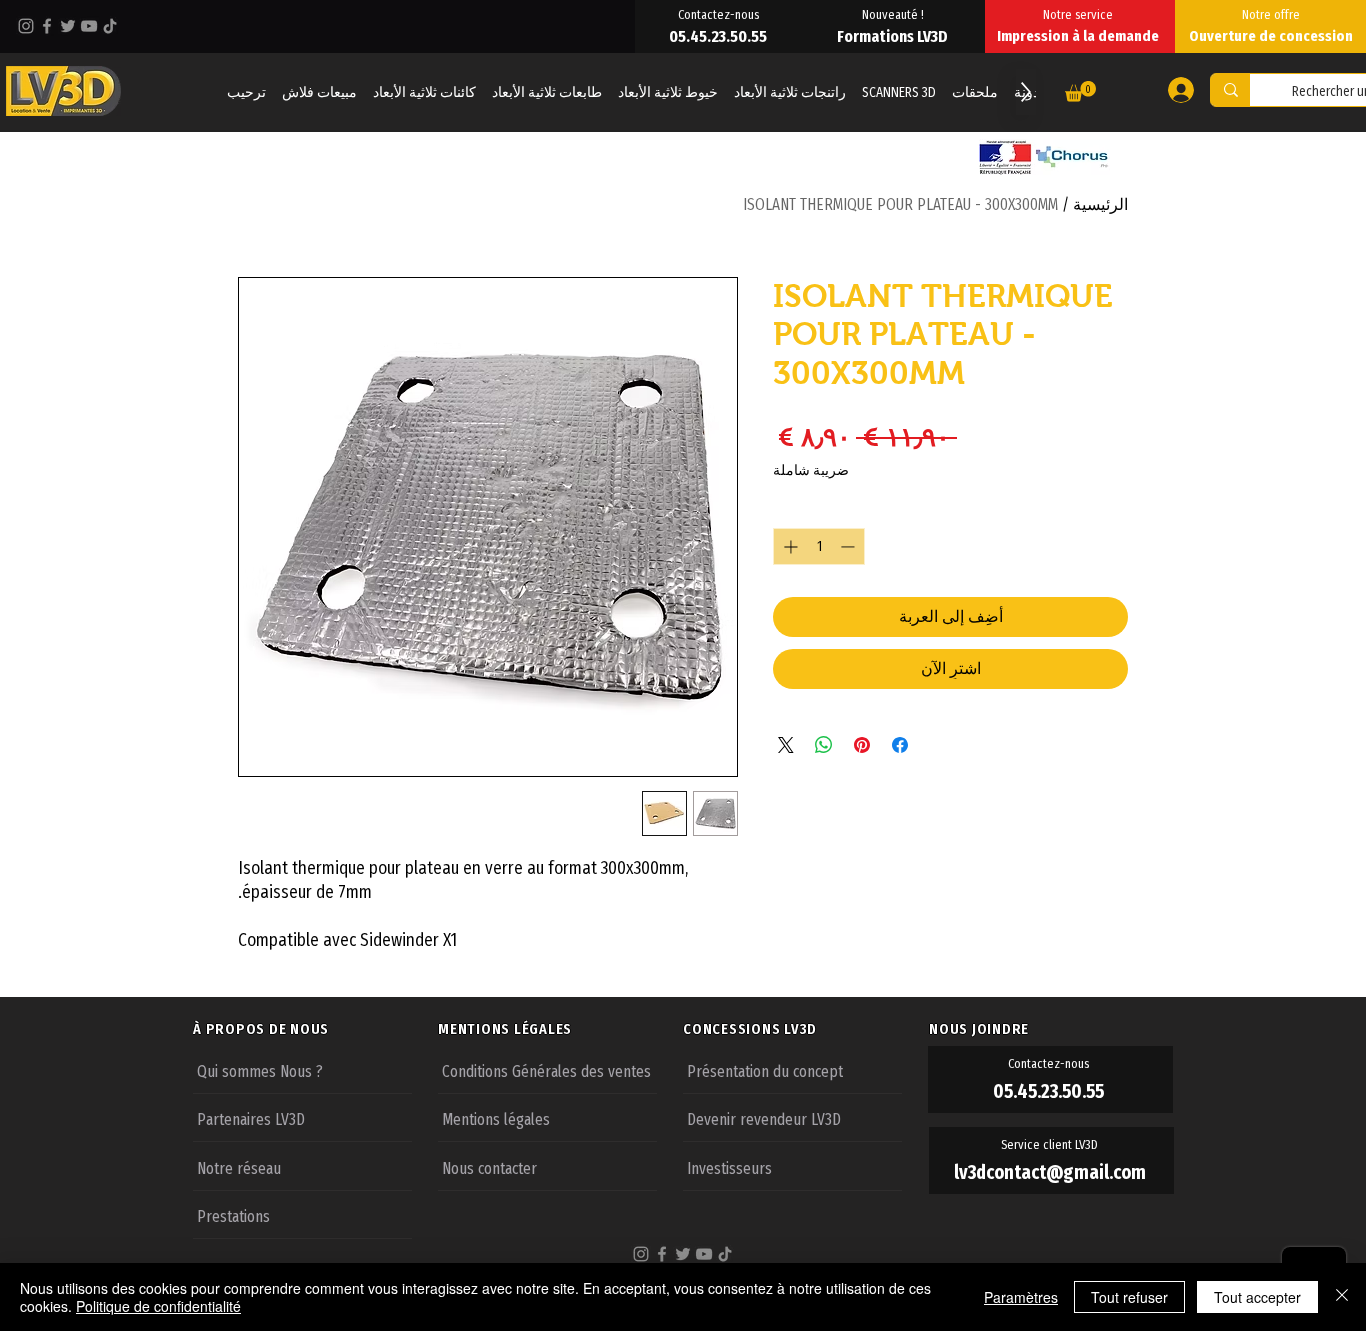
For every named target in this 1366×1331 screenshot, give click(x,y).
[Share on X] (786, 745)
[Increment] (788, 546)
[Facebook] (47, 26)
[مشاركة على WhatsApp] (824, 745)
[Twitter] (68, 26)
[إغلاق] (1342, 1297)
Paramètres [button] (1021, 1297)
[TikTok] (110, 26)
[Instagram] (26, 26)
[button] (1080, 91)
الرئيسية (1100, 204)
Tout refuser (1129, 1297)
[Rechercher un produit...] (1230, 90)
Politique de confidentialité (158, 1306)
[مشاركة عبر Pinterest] (862, 745)
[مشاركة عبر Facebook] (900, 745)
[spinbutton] (819, 546)
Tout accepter (1257, 1297)
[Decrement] (849, 546)
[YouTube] (89, 26)
